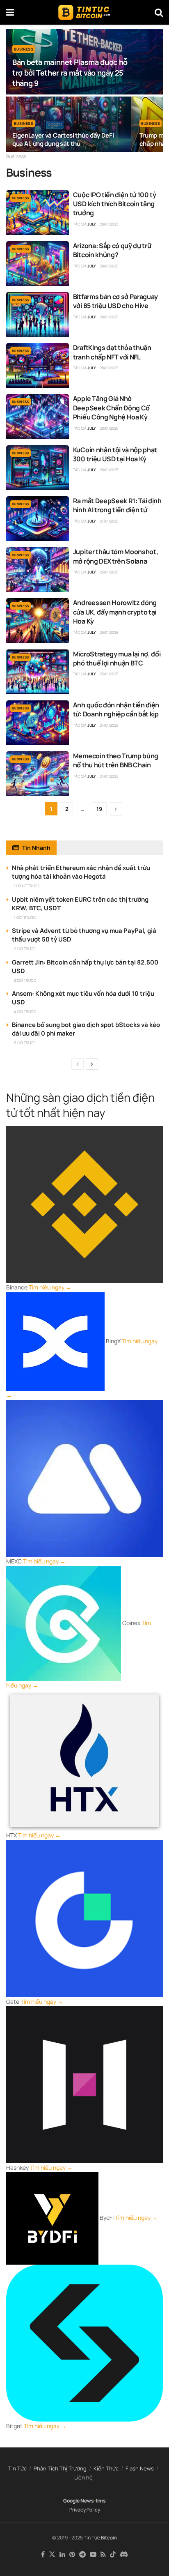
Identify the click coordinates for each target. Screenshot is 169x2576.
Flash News (140, 2468)
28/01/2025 (109, 224)
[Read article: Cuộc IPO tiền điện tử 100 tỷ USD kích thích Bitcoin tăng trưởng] (38, 213)
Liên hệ (83, 2477)
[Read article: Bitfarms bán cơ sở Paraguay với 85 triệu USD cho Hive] (38, 314)
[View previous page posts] (78, 1064)
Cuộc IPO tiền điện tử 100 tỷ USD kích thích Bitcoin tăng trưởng (115, 204)
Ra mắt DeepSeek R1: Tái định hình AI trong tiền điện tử (117, 505)
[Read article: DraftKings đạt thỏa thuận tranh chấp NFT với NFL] (38, 365)
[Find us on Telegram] (82, 2555)
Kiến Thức (106, 2468)
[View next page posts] (92, 1064)
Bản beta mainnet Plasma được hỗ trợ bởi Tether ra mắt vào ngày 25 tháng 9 (70, 72)
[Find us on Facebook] (43, 2555)
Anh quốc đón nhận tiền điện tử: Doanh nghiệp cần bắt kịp (116, 709)
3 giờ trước (25, 980)
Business (24, 49)
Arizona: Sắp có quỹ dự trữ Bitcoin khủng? (112, 250)
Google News (79, 2501)
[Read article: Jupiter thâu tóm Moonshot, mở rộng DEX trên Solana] (38, 570)
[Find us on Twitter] (52, 2555)
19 (99, 809)
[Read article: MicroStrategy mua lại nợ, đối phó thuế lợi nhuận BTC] (38, 672)
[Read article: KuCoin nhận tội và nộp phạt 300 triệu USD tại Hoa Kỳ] (38, 468)
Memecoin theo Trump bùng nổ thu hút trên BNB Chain (116, 760)
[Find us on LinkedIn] (62, 2555)
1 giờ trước (25, 917)
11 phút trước (27, 886)
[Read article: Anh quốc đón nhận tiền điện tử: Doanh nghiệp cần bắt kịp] (38, 723)
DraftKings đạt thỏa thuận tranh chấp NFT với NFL (112, 352)
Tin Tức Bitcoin (100, 2538)
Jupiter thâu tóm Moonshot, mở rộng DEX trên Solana (116, 556)
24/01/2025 (109, 725)
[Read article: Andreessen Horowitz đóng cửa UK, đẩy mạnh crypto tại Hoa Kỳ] (38, 620)
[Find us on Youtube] (93, 2555)
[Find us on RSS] (103, 2555)
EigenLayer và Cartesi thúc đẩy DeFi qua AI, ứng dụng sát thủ (63, 139)
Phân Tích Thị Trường (60, 2468)
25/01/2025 (109, 572)
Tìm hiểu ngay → (50, 1287)
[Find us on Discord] (124, 2555)
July (92, 224)
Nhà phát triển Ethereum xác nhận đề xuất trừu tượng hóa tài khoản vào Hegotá (81, 872)
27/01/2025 (109, 521)
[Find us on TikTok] (113, 2555)
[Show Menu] (10, 12)
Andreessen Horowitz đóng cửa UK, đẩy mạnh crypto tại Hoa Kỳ (115, 612)
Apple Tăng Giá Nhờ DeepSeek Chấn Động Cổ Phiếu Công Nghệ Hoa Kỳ (111, 408)
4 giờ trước (25, 1012)
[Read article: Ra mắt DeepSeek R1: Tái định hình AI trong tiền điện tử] (38, 519)
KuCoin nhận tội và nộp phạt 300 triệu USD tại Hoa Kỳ (115, 454)
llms (101, 2501)
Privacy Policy (85, 2510)
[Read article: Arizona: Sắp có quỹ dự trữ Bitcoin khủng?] (38, 264)
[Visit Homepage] (84, 12)
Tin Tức (17, 2468)
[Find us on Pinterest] (72, 2555)
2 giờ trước (25, 949)
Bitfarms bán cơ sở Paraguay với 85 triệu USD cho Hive (115, 301)
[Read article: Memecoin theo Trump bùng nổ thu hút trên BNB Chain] (38, 774)
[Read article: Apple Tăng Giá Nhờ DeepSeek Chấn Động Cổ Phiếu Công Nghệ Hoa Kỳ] (38, 416)
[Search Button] (159, 12)
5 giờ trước (25, 1043)
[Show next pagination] (116, 809)
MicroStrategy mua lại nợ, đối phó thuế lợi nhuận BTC (117, 658)
